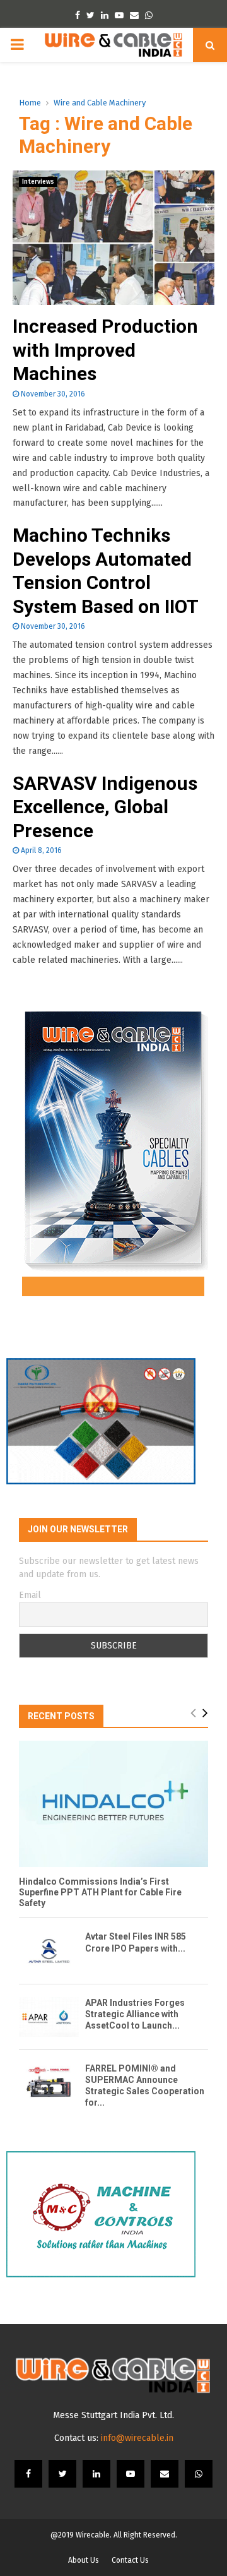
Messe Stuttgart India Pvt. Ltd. (113, 2415)
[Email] (165, 2474)
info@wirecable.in (137, 2438)
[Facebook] (28, 2474)
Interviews (38, 182)
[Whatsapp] (199, 2474)
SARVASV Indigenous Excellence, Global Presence (105, 807)
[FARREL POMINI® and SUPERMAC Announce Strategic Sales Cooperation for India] (49, 2083)
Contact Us (130, 2560)
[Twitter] (62, 2474)
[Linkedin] (96, 2474)
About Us (84, 2560)
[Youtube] (131, 2474)
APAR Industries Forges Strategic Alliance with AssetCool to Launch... (135, 2014)
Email (30, 1595)
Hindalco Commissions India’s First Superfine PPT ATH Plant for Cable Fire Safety (100, 1892)
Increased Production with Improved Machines (105, 350)
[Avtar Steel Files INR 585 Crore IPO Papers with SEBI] (49, 1951)
